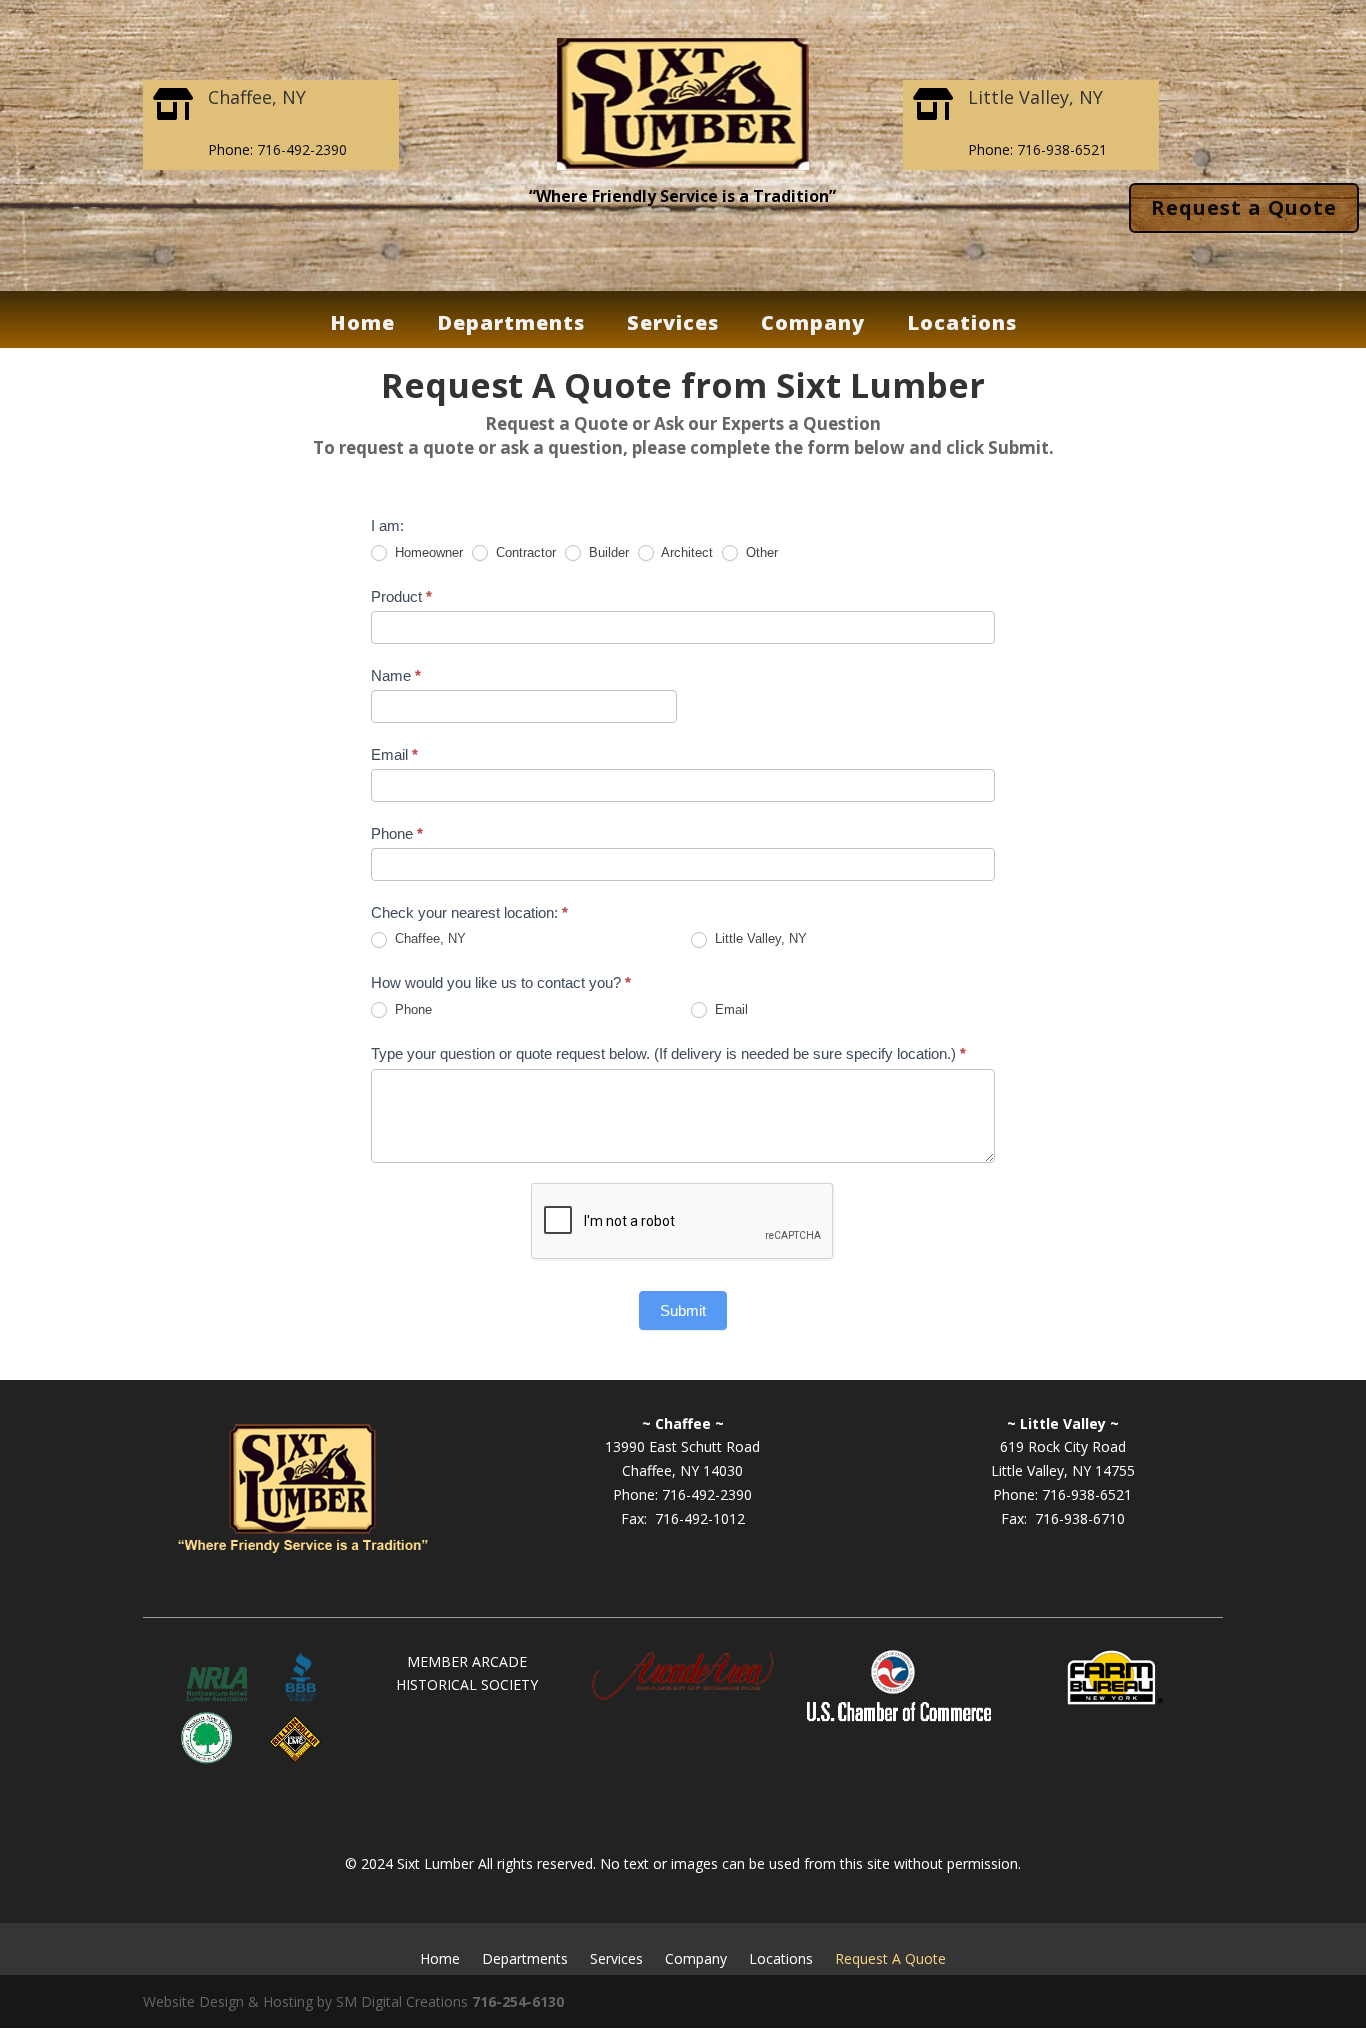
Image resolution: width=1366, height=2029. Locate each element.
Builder (607, 552)
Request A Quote (890, 1957)
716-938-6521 (1062, 149)
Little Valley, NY (759, 938)
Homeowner (427, 552)
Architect (685, 552)
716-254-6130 (518, 2001)
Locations (962, 328)
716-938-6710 (1080, 1518)
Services (673, 328)
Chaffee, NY (428, 938)
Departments (511, 328)
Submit (683, 1310)
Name (396, 675)
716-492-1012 (700, 1518)
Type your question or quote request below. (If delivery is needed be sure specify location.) (668, 1053)
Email (394, 754)
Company (813, 328)
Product (401, 596)
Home (362, 328)
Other (760, 552)
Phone (397, 833)
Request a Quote (1244, 207)
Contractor (524, 552)
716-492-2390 (302, 149)
